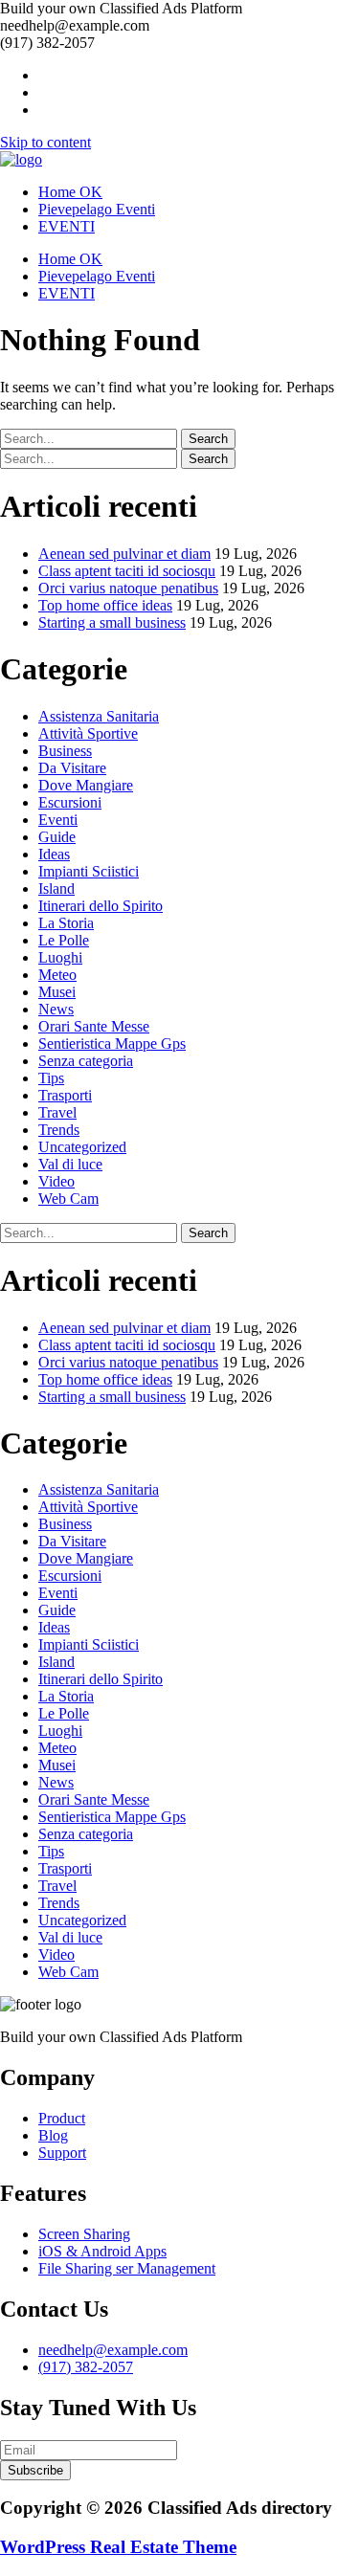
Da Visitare (72, 768)
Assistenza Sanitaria (99, 716)
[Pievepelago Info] (21, 159)
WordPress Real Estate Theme (118, 2547)
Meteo (57, 975)
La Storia (66, 923)
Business (65, 751)
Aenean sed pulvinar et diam (124, 554)
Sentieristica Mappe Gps (112, 1044)
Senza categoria (86, 1061)
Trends (59, 1130)
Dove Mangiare (86, 785)
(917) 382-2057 (86, 2367)
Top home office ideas (105, 605)
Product (62, 2118)
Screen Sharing (84, 2234)
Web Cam (68, 1199)
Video (56, 1181)
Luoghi (60, 957)
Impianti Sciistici (89, 871)
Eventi (58, 820)
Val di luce (70, 1164)
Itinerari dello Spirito (101, 906)
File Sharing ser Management (127, 2268)
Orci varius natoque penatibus (128, 588)
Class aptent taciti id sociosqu (127, 571)
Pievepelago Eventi (97, 209)
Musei (57, 992)
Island (56, 888)
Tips (51, 1078)
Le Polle (64, 940)
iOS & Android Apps (102, 2251)
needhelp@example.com (113, 2350)
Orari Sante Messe (94, 1026)
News (56, 1009)
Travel (57, 1112)
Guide (57, 837)
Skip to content (45, 142)
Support (62, 2153)
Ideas (54, 854)
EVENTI (67, 226)
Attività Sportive (88, 733)
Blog (53, 2135)
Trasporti (65, 1095)
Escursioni (70, 802)
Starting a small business (112, 622)
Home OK (70, 192)
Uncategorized (82, 1147)
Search (208, 439)
